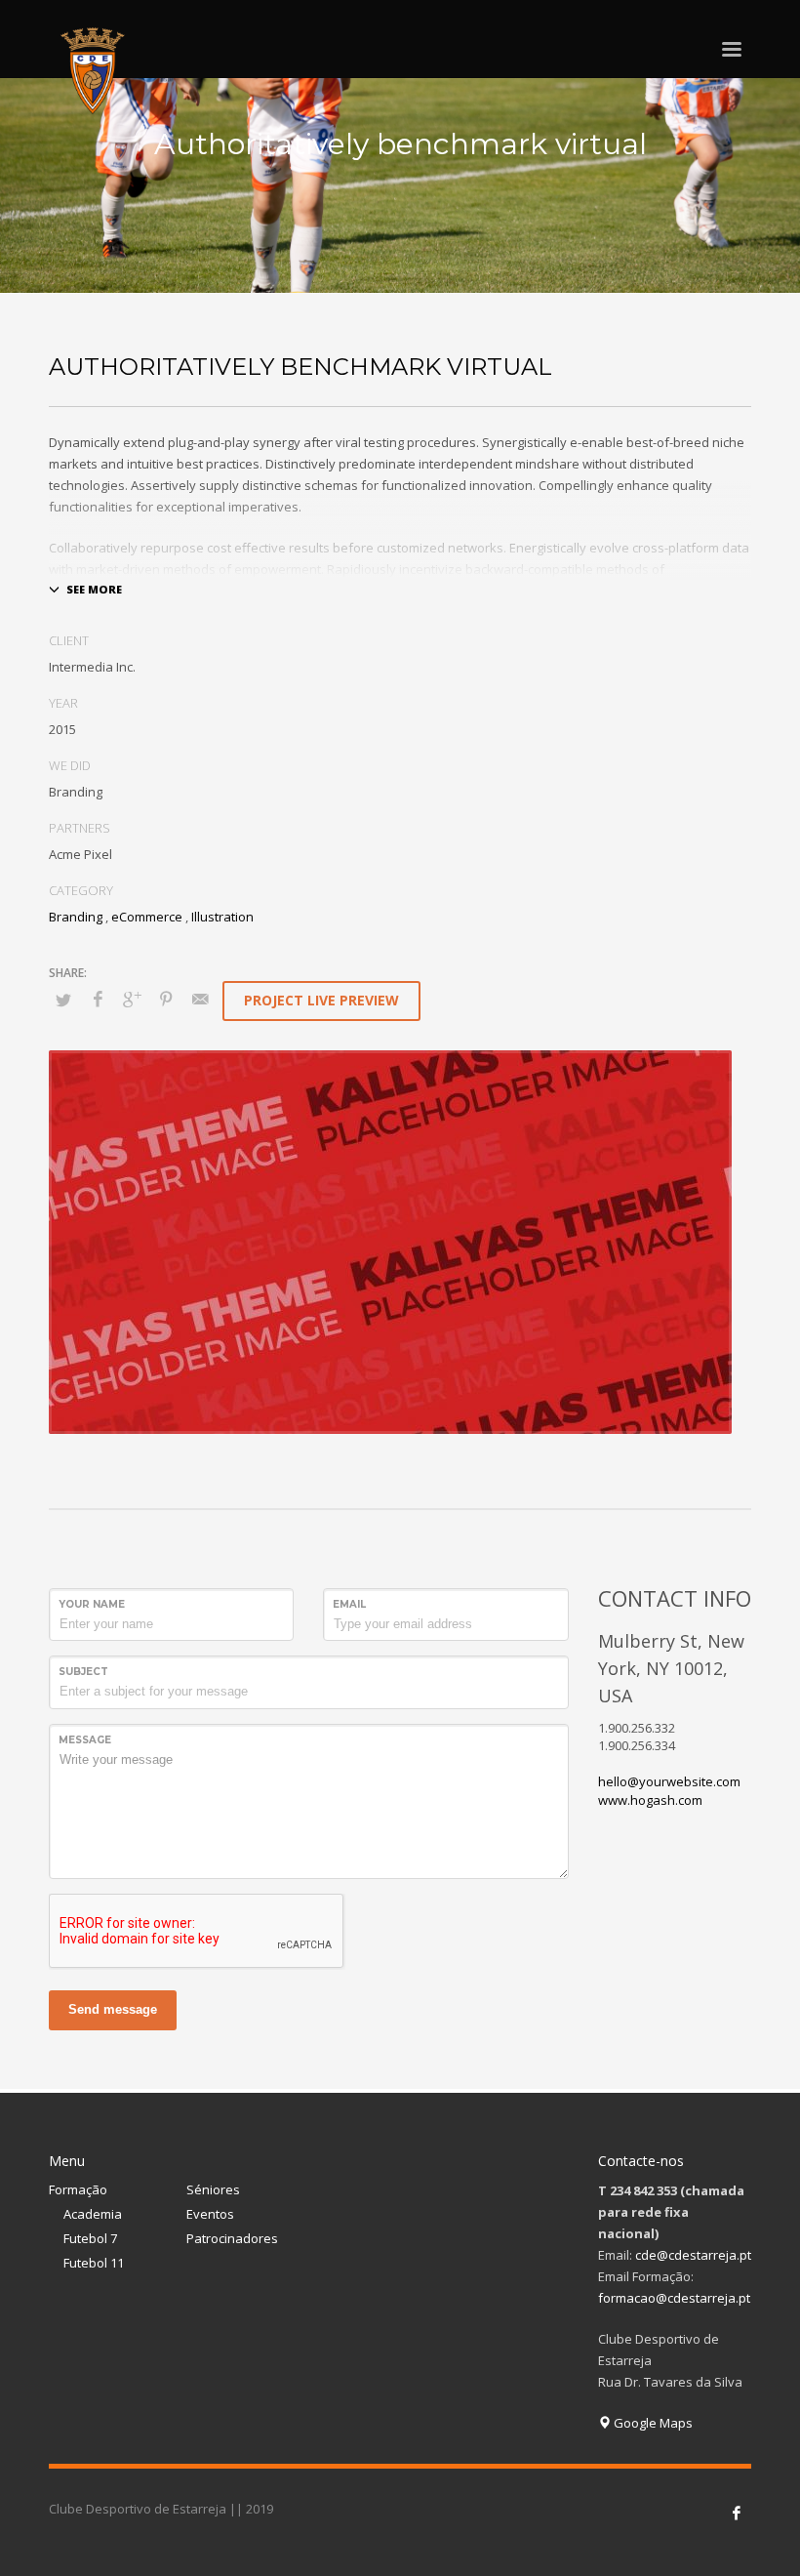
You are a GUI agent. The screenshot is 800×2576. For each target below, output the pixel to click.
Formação (78, 2189)
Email (349, 1604)
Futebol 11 (94, 2263)
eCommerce (147, 917)
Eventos (210, 2214)
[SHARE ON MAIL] (200, 999)
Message (85, 1740)
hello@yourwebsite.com (669, 1781)
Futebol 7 (90, 2238)
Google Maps (652, 2423)
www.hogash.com (650, 1800)
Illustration (222, 917)
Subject (83, 1672)
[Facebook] (737, 2513)
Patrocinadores (232, 2238)
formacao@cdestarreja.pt (674, 2298)
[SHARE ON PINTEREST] (166, 999)
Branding (76, 917)
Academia (93, 2214)
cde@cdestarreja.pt (693, 2255)
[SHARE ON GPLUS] (132, 999)
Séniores (213, 2189)
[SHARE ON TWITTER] (63, 1000)
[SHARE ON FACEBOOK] (98, 999)
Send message (113, 2009)
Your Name (92, 1604)
